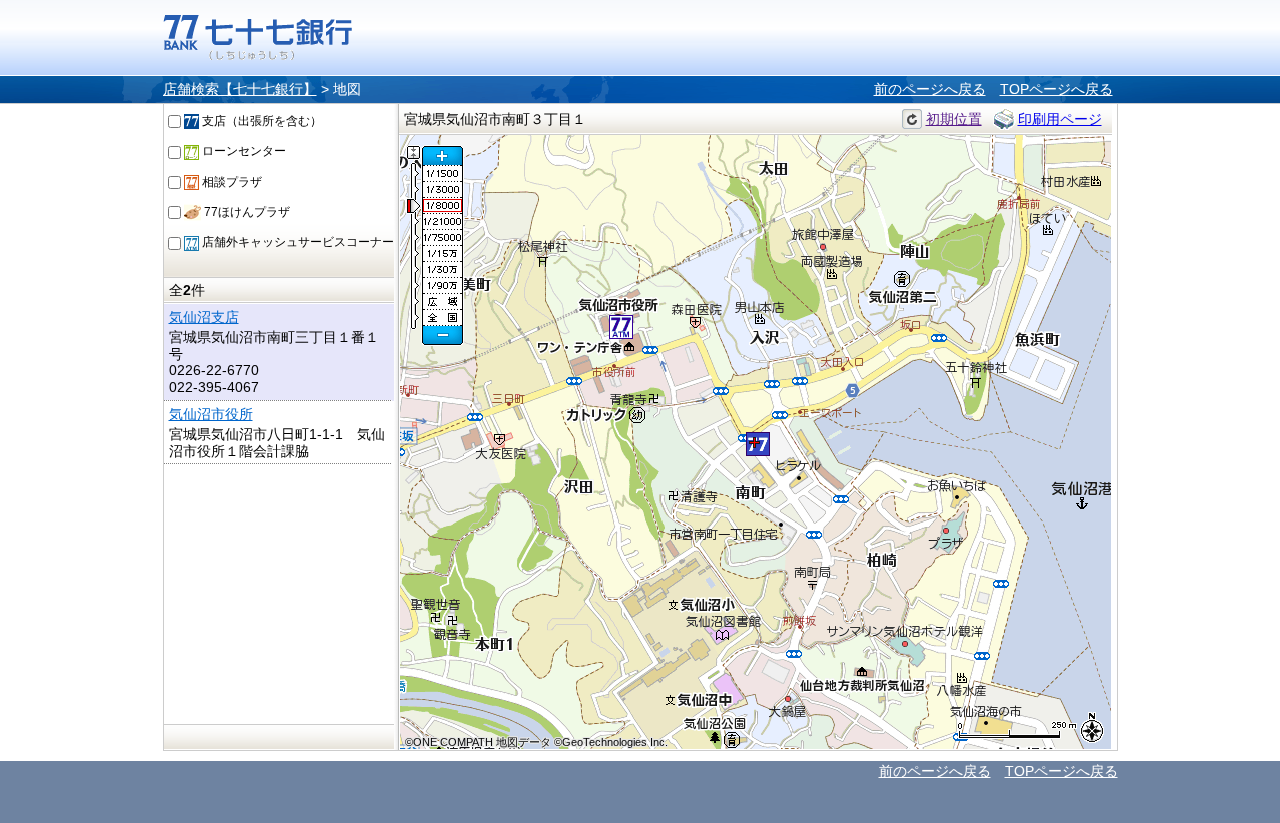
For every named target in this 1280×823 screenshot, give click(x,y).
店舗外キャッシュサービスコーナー (296, 242)
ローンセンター (242, 151)
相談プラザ (230, 182)
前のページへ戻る (930, 89)
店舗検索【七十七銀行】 (240, 89)
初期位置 (954, 119)
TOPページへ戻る (1056, 89)
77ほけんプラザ (245, 212)
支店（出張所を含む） (260, 121)
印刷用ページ (1060, 119)
